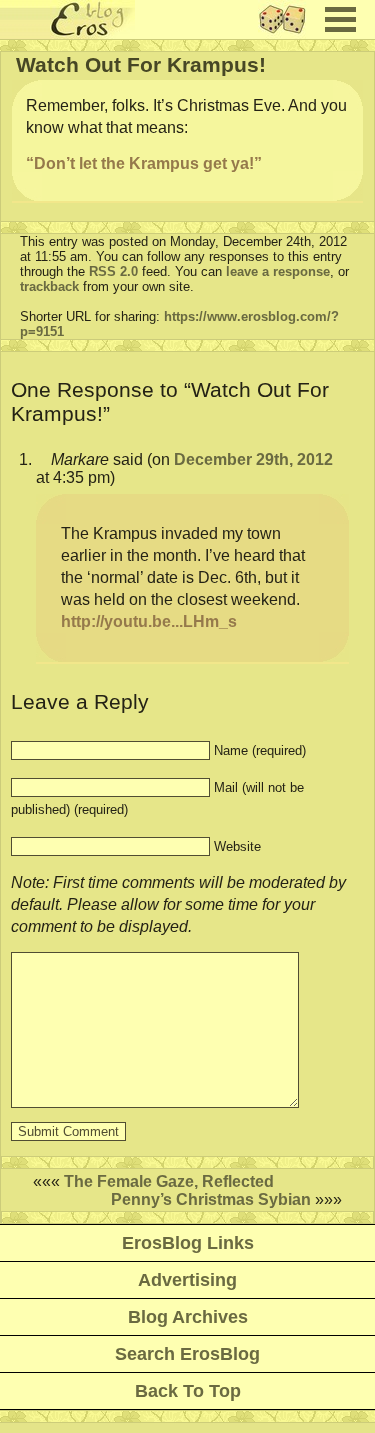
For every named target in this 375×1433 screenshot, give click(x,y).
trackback (49, 286)
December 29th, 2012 (253, 459)
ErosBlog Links (188, 1243)
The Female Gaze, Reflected (169, 1181)
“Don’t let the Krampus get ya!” (144, 163)
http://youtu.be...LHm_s (149, 621)
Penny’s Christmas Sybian (211, 1199)
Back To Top (188, 1391)
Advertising (187, 1280)
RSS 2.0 (113, 271)
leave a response (278, 271)
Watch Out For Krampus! (141, 64)
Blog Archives (188, 1317)
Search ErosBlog (187, 1354)
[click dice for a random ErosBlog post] (288, 33)
